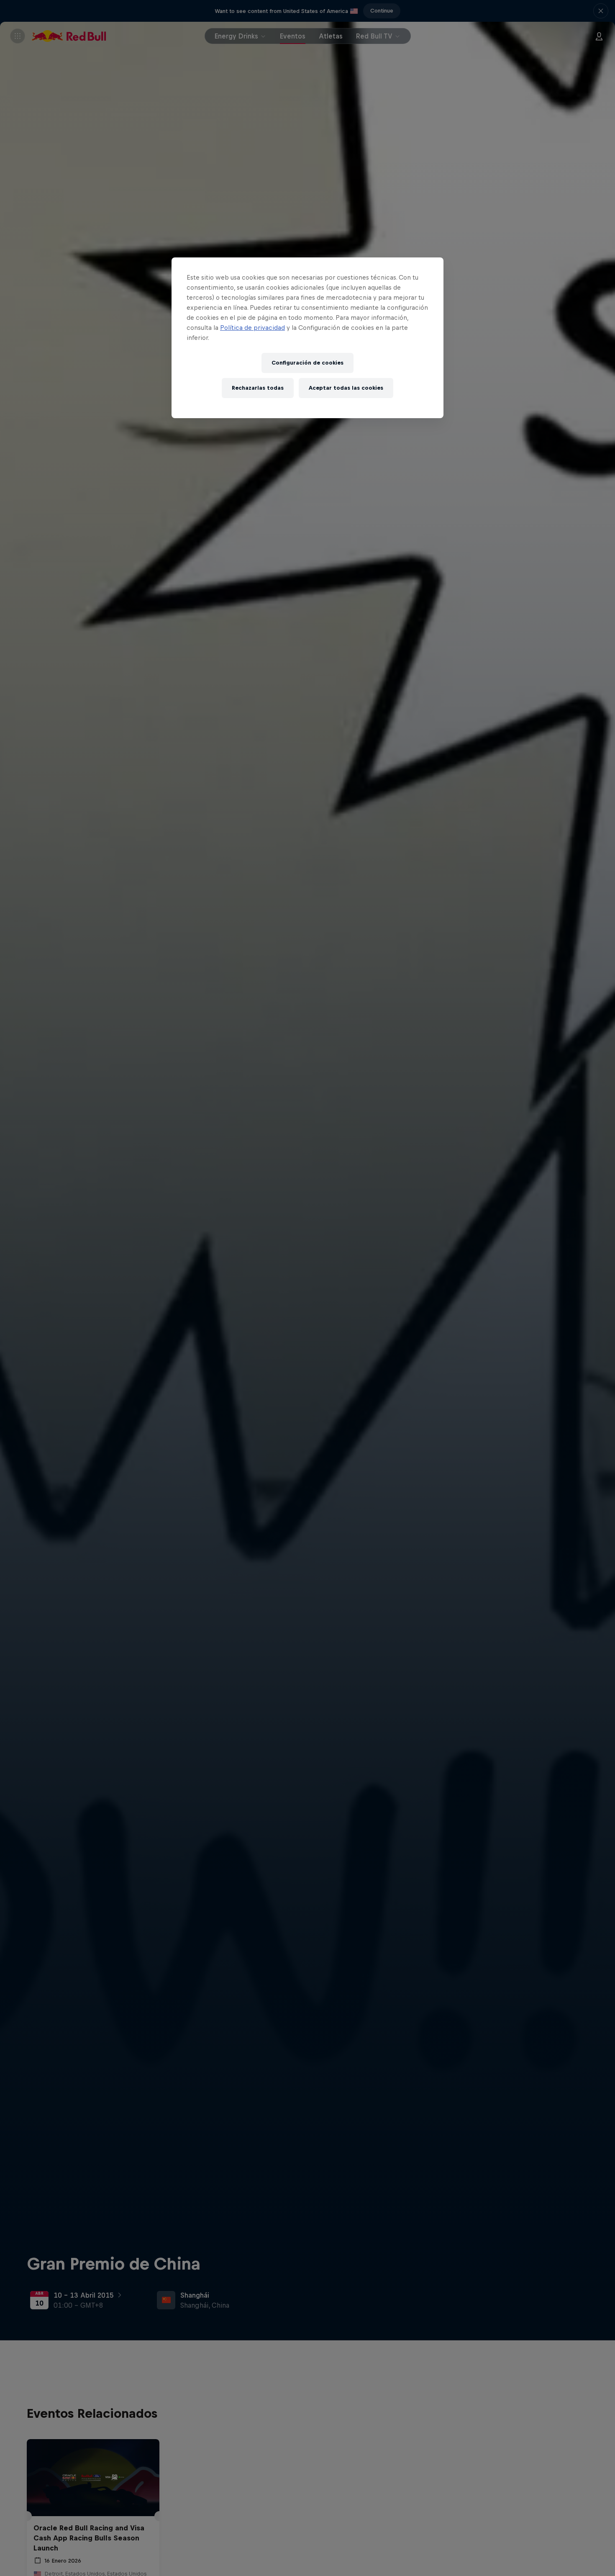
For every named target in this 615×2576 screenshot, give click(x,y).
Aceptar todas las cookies (346, 388)
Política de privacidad (252, 328)
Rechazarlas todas (258, 388)
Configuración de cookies (307, 363)
